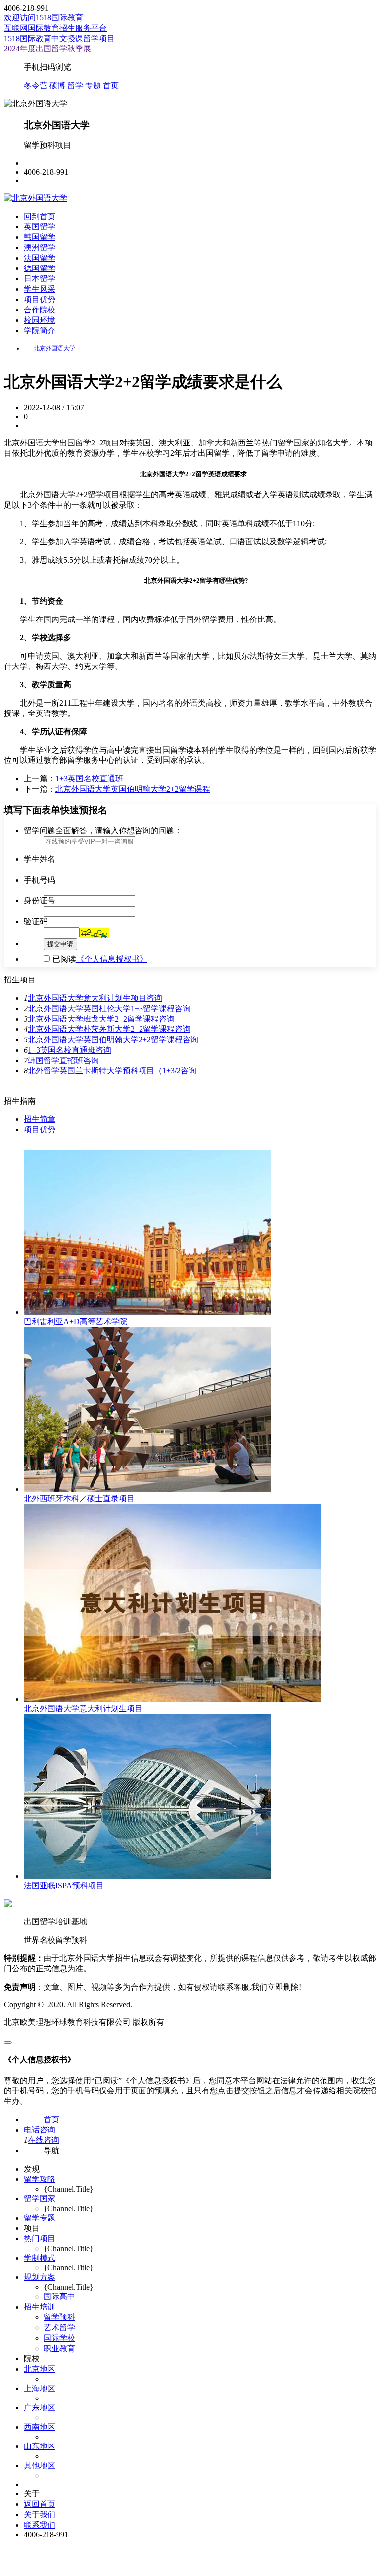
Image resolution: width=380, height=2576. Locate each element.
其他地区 (40, 2465)
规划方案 (40, 2277)
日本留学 (40, 279)
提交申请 (60, 944)
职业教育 (59, 2348)
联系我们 (40, 2525)
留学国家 (40, 2198)
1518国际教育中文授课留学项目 (59, 38)
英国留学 (40, 227)
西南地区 (40, 2427)
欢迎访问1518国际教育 (44, 18)
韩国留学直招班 (55, 1060)
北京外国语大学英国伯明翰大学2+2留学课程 (133, 789)
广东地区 (40, 2408)
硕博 (57, 85)
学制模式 (40, 2258)
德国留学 (40, 268)
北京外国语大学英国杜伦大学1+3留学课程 (101, 1008)
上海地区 (40, 2388)
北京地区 (40, 2369)
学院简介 (40, 331)
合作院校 (40, 310)
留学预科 (59, 2317)
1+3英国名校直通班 (89, 778)
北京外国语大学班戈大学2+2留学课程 (93, 1019)
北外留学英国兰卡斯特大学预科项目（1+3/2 (104, 1071)
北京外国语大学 (54, 348)
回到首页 (40, 216)
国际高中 (59, 2296)
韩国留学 (40, 237)
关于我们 (40, 2514)
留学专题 (40, 2218)
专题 (93, 85)
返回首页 (40, 2504)
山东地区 (40, 2446)
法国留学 (40, 258)
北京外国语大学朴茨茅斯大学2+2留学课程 (101, 1029)
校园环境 (40, 320)
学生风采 (40, 289)
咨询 (154, 998)
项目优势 (40, 299)
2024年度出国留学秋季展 (47, 49)
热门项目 (40, 2239)
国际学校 (59, 2338)
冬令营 (36, 85)
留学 (75, 85)
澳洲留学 (40, 247)
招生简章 (40, 1119)
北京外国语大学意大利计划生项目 (87, 998)
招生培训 (40, 2307)
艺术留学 (59, 2328)
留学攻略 (40, 2179)
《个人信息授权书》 (112, 959)
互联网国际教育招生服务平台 (55, 28)
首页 (111, 85)
